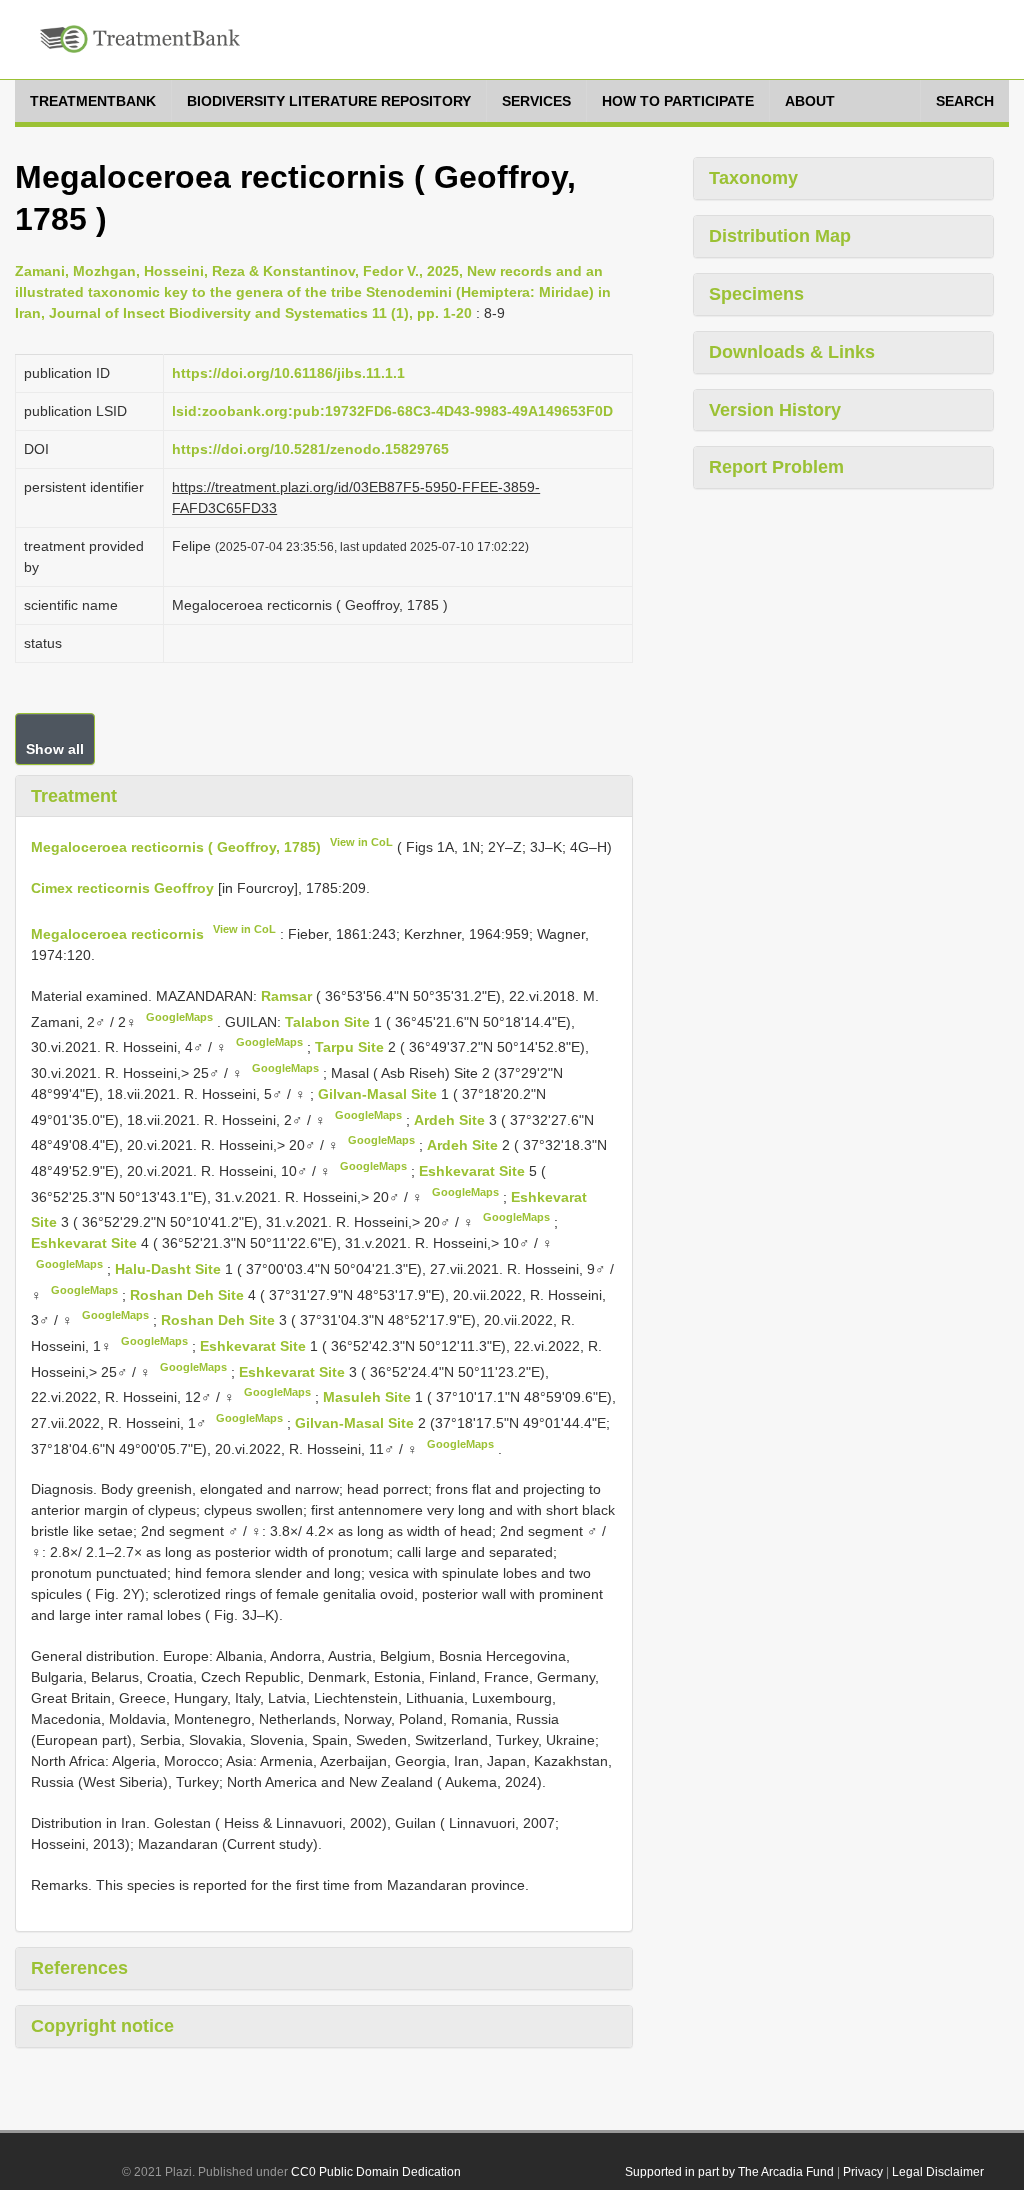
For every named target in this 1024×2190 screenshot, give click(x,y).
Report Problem (776, 467)
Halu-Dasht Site (170, 1269)
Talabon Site (329, 1021)
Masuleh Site (369, 1397)
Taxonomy (753, 178)
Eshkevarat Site (474, 1171)
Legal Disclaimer (938, 2172)
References (79, 1968)
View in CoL (361, 842)
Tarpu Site (351, 1047)
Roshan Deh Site (189, 1294)
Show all (55, 749)
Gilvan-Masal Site (379, 1094)
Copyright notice (102, 2026)
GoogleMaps (179, 1017)
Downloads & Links (792, 352)
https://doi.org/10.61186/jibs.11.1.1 (288, 373)
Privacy (863, 2172)
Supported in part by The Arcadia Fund (729, 2172)
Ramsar (288, 996)
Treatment (74, 796)
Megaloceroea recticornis (117, 934)
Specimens (756, 294)
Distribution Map (780, 236)
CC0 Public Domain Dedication (376, 2172)
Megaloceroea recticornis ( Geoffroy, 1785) (176, 847)
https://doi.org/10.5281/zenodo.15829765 (310, 449)
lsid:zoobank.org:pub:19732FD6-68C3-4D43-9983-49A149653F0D (392, 411)
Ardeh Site (451, 1119)
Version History (775, 410)
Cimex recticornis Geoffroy (122, 888)
